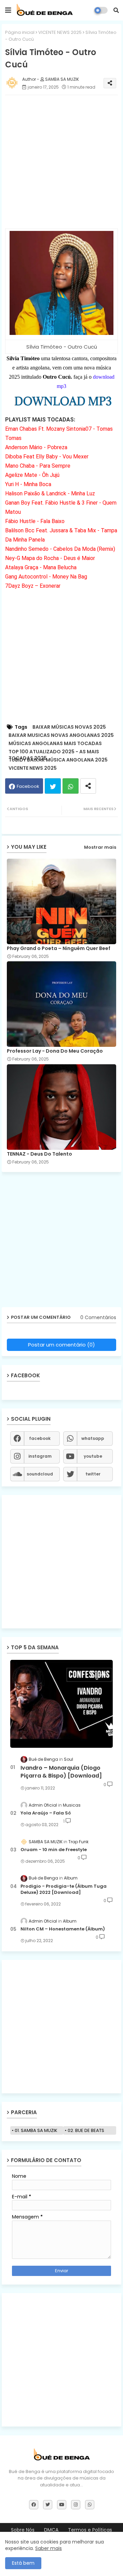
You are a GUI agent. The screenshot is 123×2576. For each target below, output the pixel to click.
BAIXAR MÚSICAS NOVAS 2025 (69, 727)
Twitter (53, 786)
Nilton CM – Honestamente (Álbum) (63, 1929)
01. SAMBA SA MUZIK (36, 2130)
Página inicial (20, 32)
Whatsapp (71, 786)
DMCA (51, 2530)
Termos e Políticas (90, 2530)
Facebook (28, 786)
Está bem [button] (23, 2563)
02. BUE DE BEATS (86, 2130)
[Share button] (88, 786)
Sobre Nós (23, 2530)
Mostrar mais (100, 847)
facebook (40, 1438)
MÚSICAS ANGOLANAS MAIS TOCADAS (55, 744)
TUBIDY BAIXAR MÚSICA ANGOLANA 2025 (58, 760)
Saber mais (49, 2548)
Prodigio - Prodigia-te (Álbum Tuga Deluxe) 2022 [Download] (64, 1889)
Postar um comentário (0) (61, 1345)
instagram (40, 1456)
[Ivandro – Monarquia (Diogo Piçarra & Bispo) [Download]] (61, 1704)
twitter (93, 1474)
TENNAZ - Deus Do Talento (39, 1154)
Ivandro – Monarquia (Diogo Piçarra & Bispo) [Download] (61, 1772)
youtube (93, 1456)
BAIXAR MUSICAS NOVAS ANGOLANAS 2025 (61, 735)
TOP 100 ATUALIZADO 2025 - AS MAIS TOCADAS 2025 (54, 752)
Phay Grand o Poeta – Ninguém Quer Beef (59, 948)
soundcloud (40, 1474)
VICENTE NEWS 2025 (60, 32)
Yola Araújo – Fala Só (46, 1813)
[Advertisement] (61, 162)
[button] (116, 10)
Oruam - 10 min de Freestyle (54, 1850)
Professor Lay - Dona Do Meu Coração (55, 1051)
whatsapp (93, 1438)
